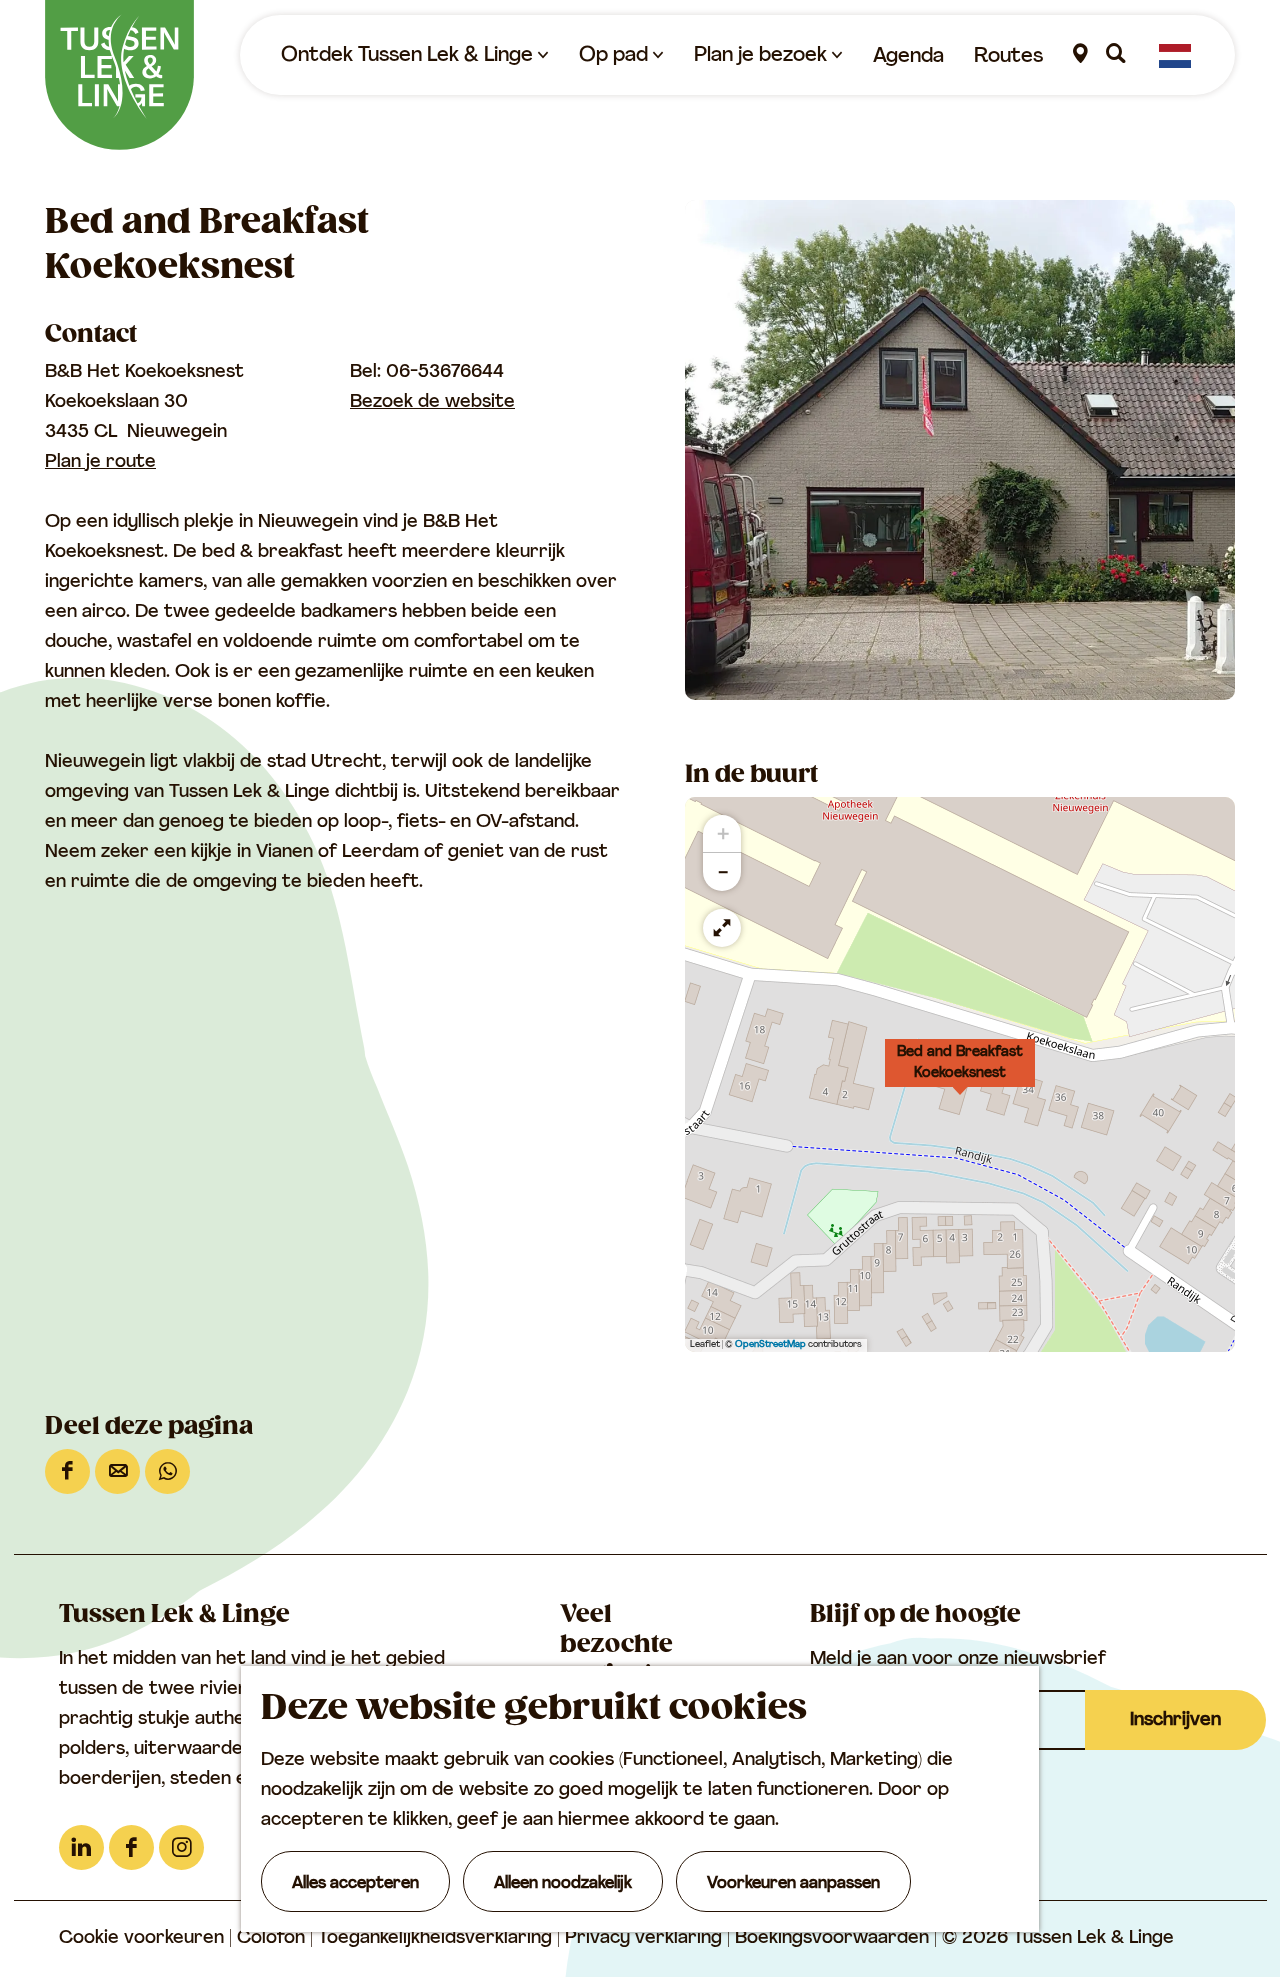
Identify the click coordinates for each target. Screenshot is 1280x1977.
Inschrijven (1175, 1721)
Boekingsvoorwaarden (834, 1939)
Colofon (273, 1939)
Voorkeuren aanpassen (793, 1884)
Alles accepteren (355, 1884)
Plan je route (100, 463)
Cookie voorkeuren (141, 1939)
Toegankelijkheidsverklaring (437, 1939)
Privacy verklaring (646, 1939)
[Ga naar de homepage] (119, 75)
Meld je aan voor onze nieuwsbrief (958, 1660)
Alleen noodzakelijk (563, 1884)
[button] (960, 1074)
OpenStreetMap (770, 1344)
